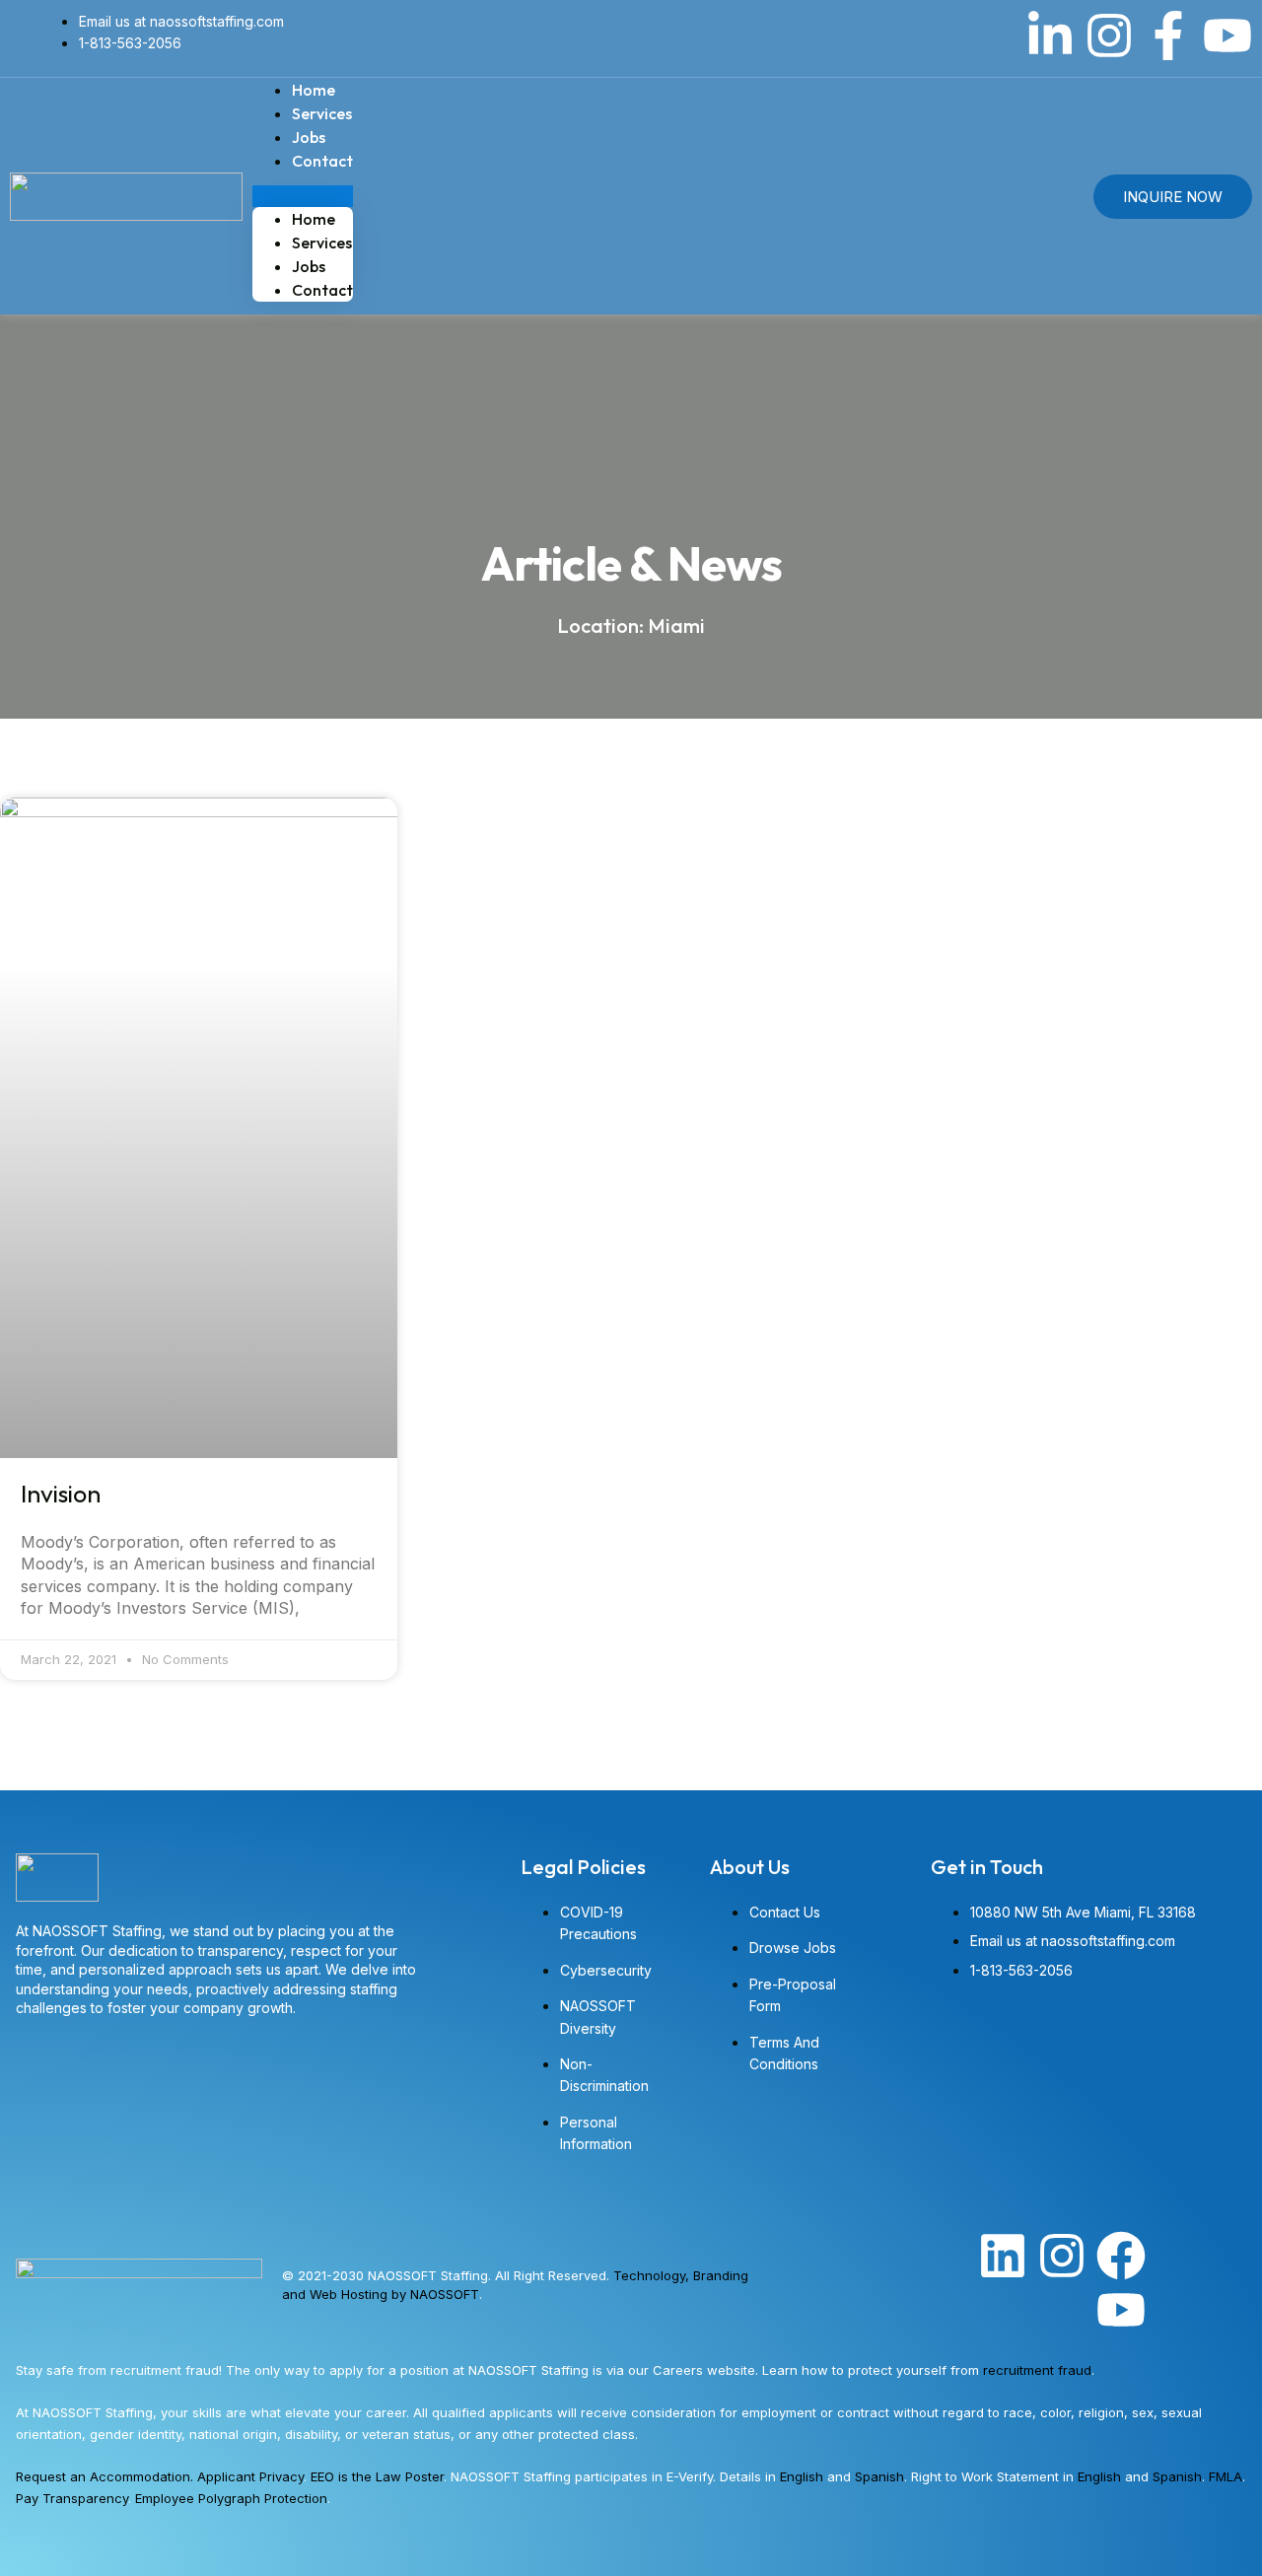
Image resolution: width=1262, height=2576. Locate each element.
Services (322, 243)
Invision (61, 1494)
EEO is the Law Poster (377, 2476)
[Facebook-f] (1168, 35)
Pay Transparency (72, 2498)
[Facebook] (1121, 2256)
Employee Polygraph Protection (231, 2498)
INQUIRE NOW (1173, 197)
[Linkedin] (1003, 2256)
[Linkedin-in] (1050, 35)
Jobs (309, 266)
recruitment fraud (1037, 2370)
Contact (322, 161)
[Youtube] (1227, 35)
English (802, 2476)
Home (314, 219)
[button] (303, 196)
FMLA (1226, 2476)
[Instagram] (1109, 35)
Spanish (879, 2476)
